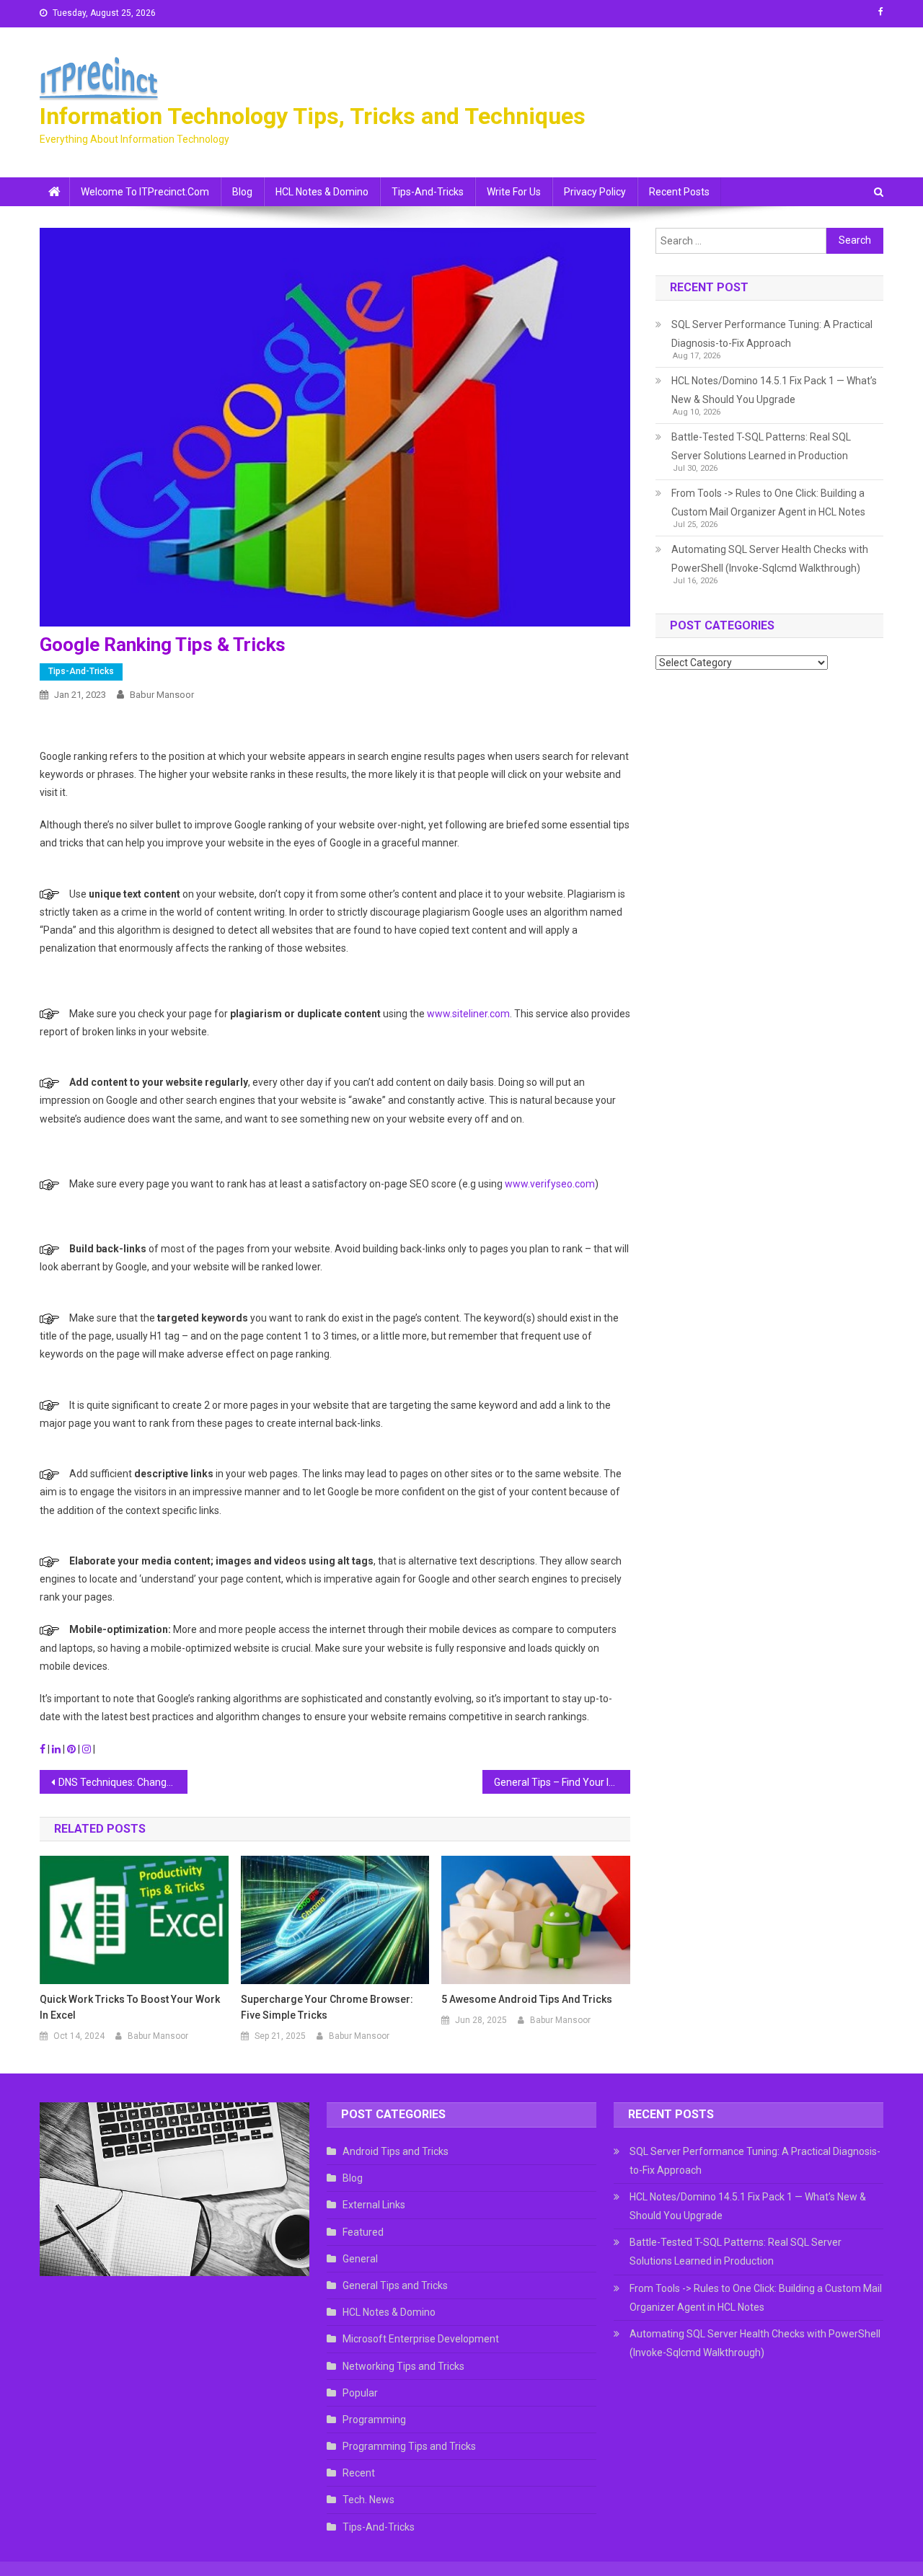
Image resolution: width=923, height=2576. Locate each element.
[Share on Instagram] (88, 1749)
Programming (374, 2420)
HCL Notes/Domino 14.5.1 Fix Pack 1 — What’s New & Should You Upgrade (774, 390)
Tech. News (368, 2500)
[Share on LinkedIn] (57, 1749)
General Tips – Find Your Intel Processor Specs (562, 1782)
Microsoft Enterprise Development (421, 2339)
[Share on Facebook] (44, 1749)
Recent (359, 2473)
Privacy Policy (595, 192)
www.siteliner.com (468, 1014)
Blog (242, 192)
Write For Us (514, 192)
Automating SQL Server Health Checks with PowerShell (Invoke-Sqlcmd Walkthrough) (770, 559)
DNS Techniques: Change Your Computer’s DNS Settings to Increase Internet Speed (123, 1782)
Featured (363, 2232)
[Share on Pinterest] (72, 1749)
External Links (374, 2205)
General (360, 2259)
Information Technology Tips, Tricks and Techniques (313, 116)
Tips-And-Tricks (428, 192)
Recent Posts (679, 192)
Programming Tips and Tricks (409, 2446)
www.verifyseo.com (550, 1184)
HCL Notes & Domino (322, 192)
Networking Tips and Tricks (403, 2366)
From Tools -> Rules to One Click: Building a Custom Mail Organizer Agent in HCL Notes (768, 503)
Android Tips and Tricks (396, 2151)
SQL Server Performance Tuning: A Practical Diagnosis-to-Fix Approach (772, 334)
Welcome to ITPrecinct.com (145, 192)
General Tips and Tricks (395, 2285)
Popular (360, 2393)
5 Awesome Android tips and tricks (527, 1999)
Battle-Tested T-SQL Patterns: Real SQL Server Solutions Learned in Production (761, 446)
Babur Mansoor (162, 695)
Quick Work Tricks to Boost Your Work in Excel (130, 2007)
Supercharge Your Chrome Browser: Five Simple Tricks (327, 2007)
